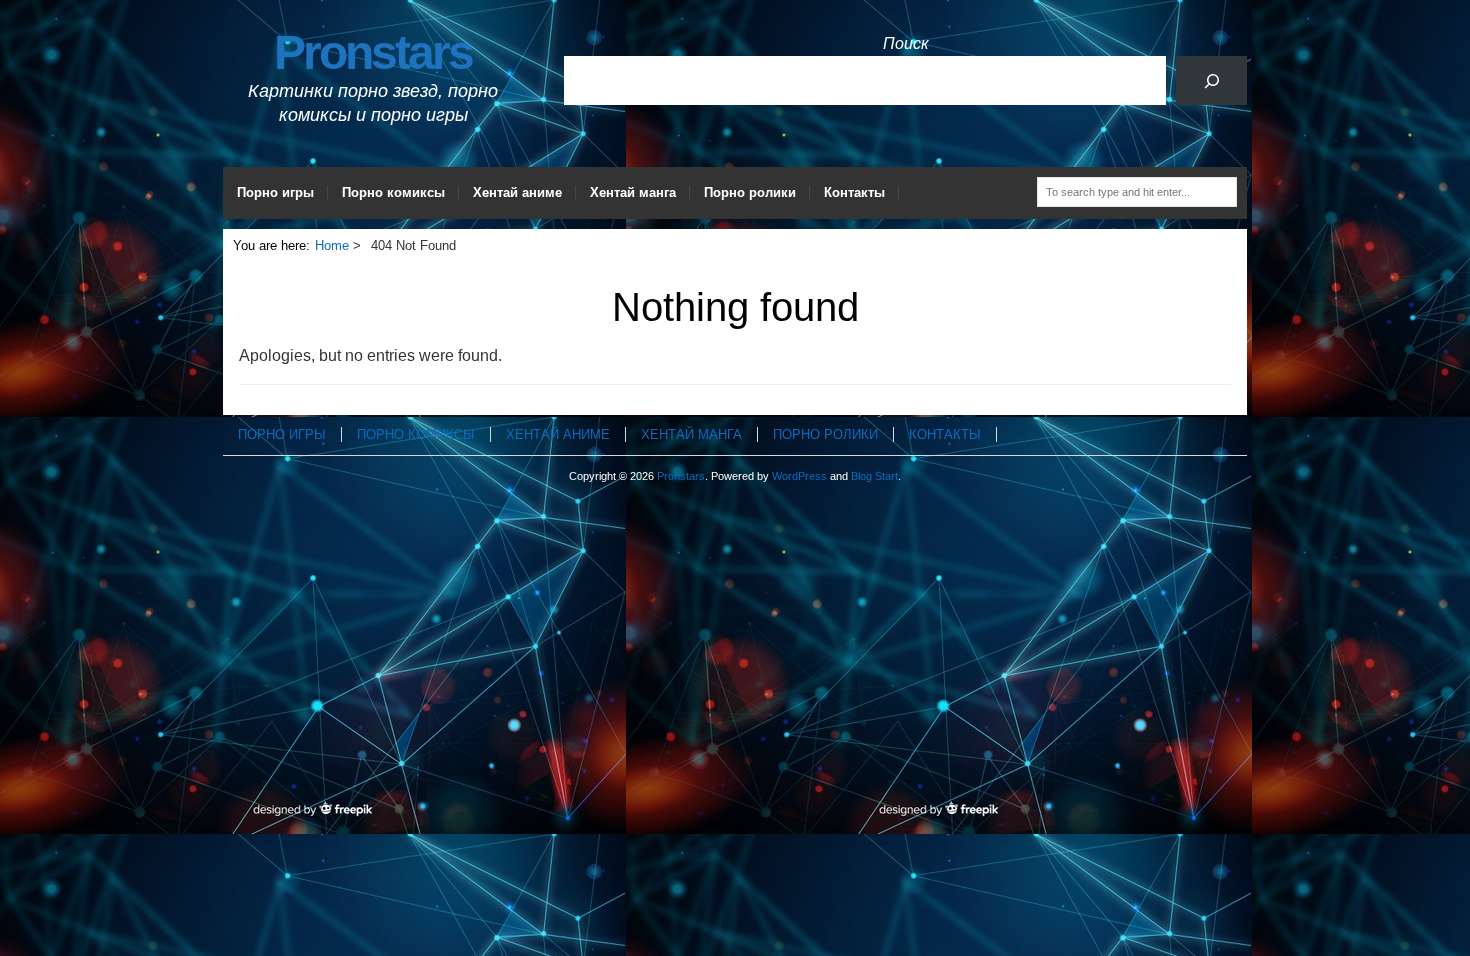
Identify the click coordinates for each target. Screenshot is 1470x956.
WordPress (799, 476)
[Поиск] (1211, 80)
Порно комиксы (393, 192)
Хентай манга (633, 192)
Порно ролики (750, 192)
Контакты (854, 192)
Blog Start (874, 476)
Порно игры (275, 192)
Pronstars (373, 52)
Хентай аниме (517, 192)
